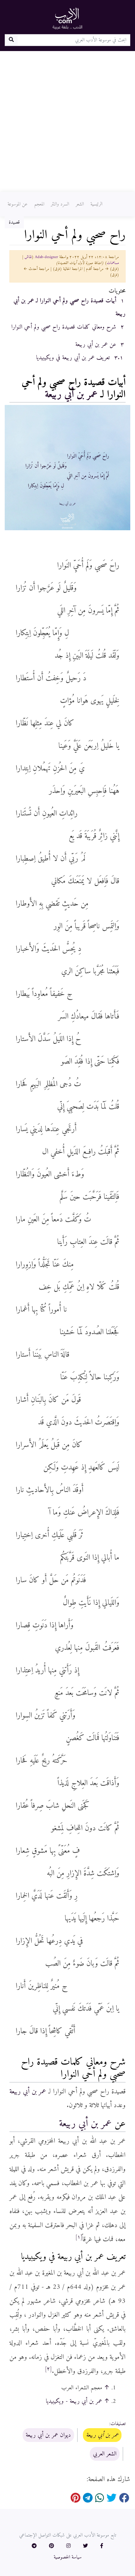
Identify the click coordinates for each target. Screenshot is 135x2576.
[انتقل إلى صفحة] (11, 40)
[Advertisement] (67, 122)
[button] (102, 2546)
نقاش (28, 257)
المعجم (39, 204)
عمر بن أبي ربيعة (71, 395)
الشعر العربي (105, 2454)
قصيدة (14, 222)
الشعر (80, 204)
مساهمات (113, 263)
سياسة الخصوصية (68, 2557)
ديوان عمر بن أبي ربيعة (48, 2435)
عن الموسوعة (18, 204)
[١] (79, 2237)
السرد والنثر (60, 204)
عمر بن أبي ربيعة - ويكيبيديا (74, 2401)
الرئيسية (96, 204)
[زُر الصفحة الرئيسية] (67, 18)
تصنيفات (118, 2424)
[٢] (48, 2369)
